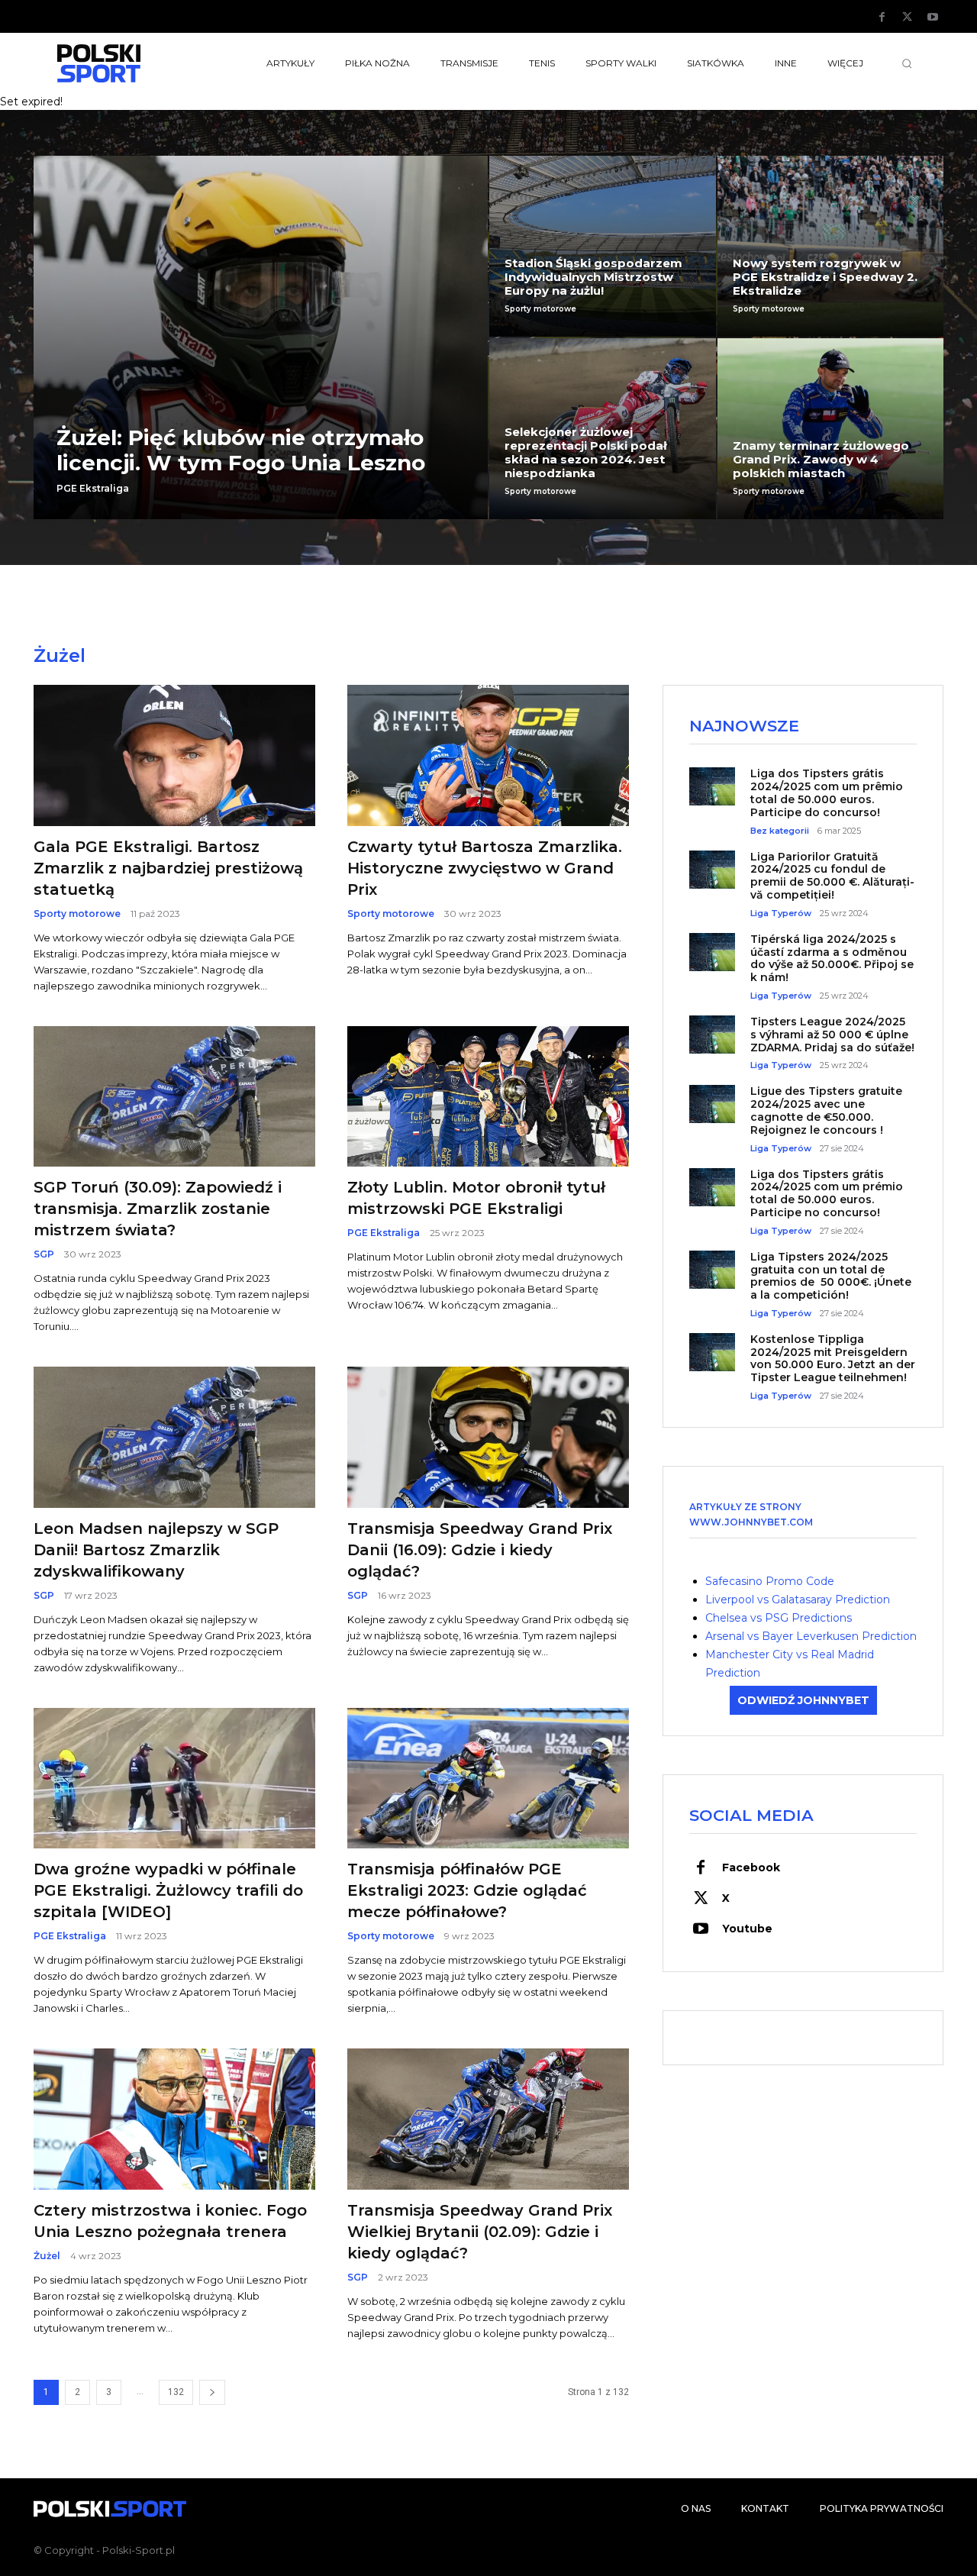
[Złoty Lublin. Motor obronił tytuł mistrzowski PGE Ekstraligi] (488, 1097)
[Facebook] (882, 18)
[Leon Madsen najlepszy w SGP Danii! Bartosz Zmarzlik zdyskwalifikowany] (174, 1437)
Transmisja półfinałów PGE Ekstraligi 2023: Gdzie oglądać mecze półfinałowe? (467, 1890)
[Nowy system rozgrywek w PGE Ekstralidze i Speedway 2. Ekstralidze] (831, 246)
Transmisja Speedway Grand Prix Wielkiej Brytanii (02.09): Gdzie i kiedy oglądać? (480, 2232)
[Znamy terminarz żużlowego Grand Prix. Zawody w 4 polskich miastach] (831, 429)
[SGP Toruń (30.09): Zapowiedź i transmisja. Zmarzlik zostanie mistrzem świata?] (174, 1097)
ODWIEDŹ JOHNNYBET (803, 1700)
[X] (908, 18)
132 (176, 2392)
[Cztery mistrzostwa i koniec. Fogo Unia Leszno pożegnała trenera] (174, 2119)
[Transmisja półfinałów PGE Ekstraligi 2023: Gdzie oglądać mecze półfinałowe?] (488, 1779)
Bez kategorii (780, 831)
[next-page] (212, 2392)
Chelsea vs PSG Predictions (779, 1618)
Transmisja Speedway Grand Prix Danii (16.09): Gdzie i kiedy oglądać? (480, 1550)
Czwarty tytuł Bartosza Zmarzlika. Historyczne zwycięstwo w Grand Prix (485, 868)
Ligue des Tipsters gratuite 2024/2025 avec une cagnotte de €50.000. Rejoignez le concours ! (826, 1110)
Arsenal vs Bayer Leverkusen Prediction (811, 1636)
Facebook (751, 1867)
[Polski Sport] (134, 63)
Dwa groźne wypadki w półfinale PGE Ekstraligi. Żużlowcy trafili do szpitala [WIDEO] (168, 1890)
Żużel (47, 2256)
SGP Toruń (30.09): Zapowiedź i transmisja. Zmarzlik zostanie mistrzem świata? (158, 1209)
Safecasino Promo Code (770, 1581)
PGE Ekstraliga (93, 489)
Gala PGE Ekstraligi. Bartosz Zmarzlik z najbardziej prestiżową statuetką (168, 868)
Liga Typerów (781, 914)
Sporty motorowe (540, 309)
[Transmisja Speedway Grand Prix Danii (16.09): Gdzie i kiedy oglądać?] (488, 1437)
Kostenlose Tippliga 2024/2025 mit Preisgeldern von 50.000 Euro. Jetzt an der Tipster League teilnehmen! (833, 1358)
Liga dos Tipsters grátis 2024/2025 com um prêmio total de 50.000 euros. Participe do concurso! (827, 792)
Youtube (747, 1929)
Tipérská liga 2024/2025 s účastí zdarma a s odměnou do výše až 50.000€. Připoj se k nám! (832, 958)
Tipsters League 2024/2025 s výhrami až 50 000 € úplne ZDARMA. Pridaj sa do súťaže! (832, 1035)
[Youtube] (933, 18)
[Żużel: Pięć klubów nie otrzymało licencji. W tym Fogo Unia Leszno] (261, 337)
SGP (44, 1254)
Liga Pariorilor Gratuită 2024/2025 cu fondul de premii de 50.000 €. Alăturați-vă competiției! (832, 876)
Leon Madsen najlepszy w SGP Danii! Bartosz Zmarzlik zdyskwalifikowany (156, 1550)
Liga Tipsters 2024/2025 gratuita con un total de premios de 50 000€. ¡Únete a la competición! (831, 1276)
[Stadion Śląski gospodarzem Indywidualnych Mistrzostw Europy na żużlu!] (603, 246)
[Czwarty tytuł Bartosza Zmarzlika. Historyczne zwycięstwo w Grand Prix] (488, 755)
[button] (907, 63)
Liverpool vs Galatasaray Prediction (798, 1600)
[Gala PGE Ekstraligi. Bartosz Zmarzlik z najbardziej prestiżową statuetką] (174, 755)
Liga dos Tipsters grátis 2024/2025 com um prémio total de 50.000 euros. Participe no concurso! (827, 1193)
